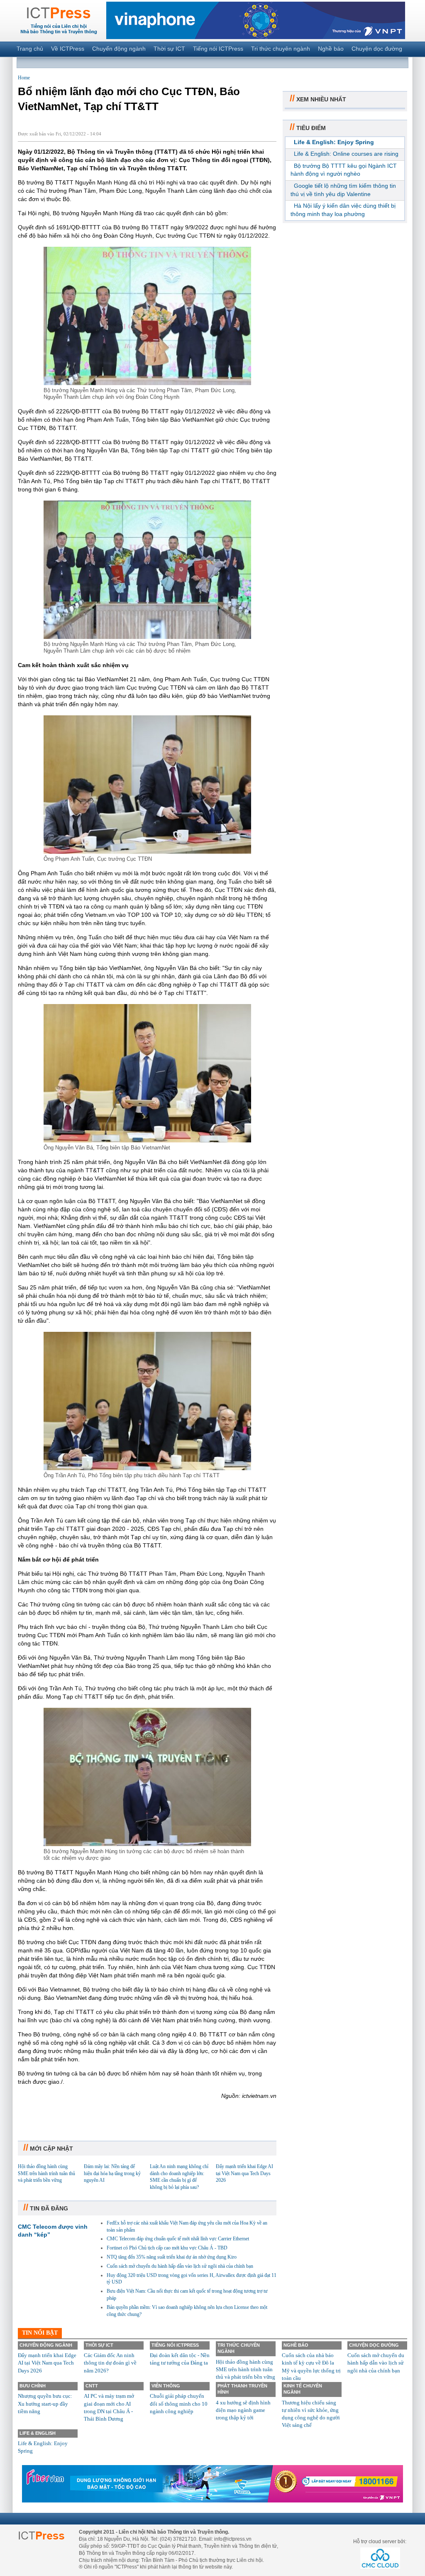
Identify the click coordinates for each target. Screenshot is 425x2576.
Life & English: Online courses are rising (346, 154)
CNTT (92, 2386)
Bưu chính (33, 2386)
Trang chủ (30, 49)
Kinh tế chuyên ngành (303, 2389)
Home (24, 78)
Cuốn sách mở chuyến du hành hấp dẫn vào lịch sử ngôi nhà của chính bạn (180, 2266)
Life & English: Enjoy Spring (334, 142)
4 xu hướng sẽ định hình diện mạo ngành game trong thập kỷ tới (243, 2410)
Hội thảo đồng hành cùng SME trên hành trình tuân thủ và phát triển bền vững (46, 2173)
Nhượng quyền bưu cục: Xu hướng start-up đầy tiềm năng (45, 2403)
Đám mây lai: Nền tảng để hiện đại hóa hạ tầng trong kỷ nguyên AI (112, 2173)
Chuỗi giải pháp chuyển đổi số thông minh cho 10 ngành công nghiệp (179, 2403)
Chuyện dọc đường (377, 49)
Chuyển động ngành (119, 49)
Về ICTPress (68, 49)
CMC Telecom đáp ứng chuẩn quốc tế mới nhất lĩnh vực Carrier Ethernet (178, 2239)
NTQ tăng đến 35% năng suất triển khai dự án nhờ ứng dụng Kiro (172, 2257)
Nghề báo (331, 49)
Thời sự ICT (169, 49)
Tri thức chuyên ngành (281, 49)
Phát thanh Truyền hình (242, 2389)
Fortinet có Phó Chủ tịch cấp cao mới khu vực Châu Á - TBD (167, 2248)
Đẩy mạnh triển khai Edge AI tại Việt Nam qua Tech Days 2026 (244, 2173)
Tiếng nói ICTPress (218, 49)
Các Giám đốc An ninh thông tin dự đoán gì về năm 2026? (110, 2363)
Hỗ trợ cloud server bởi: (380, 2542)
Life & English (38, 2433)
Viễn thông (166, 2386)
